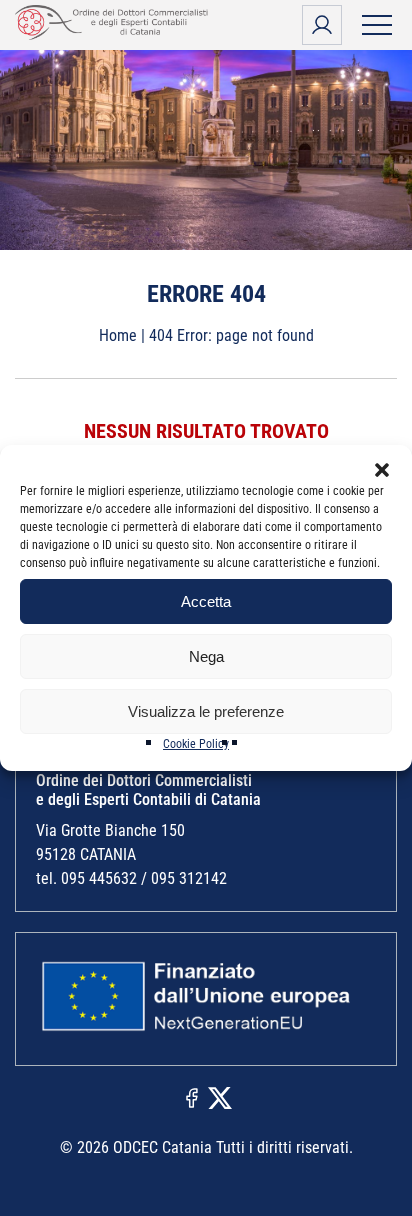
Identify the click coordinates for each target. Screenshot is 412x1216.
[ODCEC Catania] (115, 34)
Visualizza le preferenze (206, 711)
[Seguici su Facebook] (192, 1096)
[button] (382, 470)
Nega (206, 656)
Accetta (206, 601)
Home (118, 335)
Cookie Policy (196, 744)
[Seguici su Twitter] (220, 1096)
